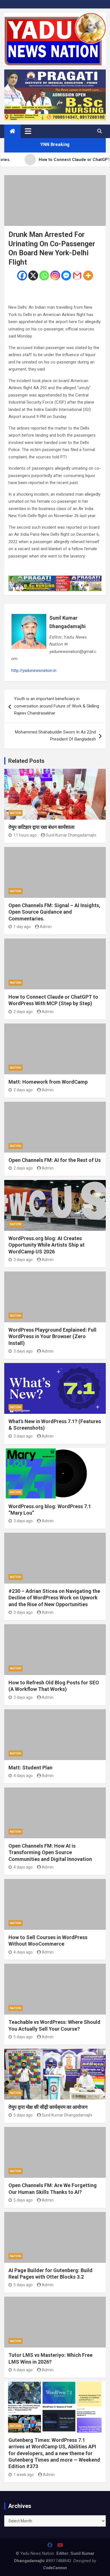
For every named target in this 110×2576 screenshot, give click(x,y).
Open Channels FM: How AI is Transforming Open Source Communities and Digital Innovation (50, 1852)
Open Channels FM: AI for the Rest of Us (55, 1160)
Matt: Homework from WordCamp (48, 1082)
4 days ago (23, 1776)
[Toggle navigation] (28, 131)
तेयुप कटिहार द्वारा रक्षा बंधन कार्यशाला (41, 827)
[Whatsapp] (44, 276)
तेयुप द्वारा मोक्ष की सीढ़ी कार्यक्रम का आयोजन (48, 2107)
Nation (16, 813)
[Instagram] (55, 276)
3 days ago (23, 1260)
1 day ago (22, 927)
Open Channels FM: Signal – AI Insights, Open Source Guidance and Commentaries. (54, 912)
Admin (46, 927)
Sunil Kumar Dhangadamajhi (68, 622)
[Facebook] (22, 276)
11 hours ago (25, 835)
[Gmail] (77, 276)
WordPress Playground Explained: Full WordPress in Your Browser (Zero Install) (52, 1336)
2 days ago (23, 1012)
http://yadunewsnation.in (34, 670)
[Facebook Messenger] (66, 276)
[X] (33, 276)
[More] (88, 276)
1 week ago (24, 2475)
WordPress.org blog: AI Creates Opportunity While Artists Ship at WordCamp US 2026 (47, 1245)
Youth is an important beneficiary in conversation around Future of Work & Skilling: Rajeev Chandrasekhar (57, 706)
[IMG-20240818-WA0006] (55, 579)
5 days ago (23, 2037)
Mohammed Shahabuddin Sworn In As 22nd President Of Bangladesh (55, 736)
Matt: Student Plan (30, 1768)
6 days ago (23, 2370)
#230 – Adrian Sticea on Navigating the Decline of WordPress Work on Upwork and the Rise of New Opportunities (54, 1598)
